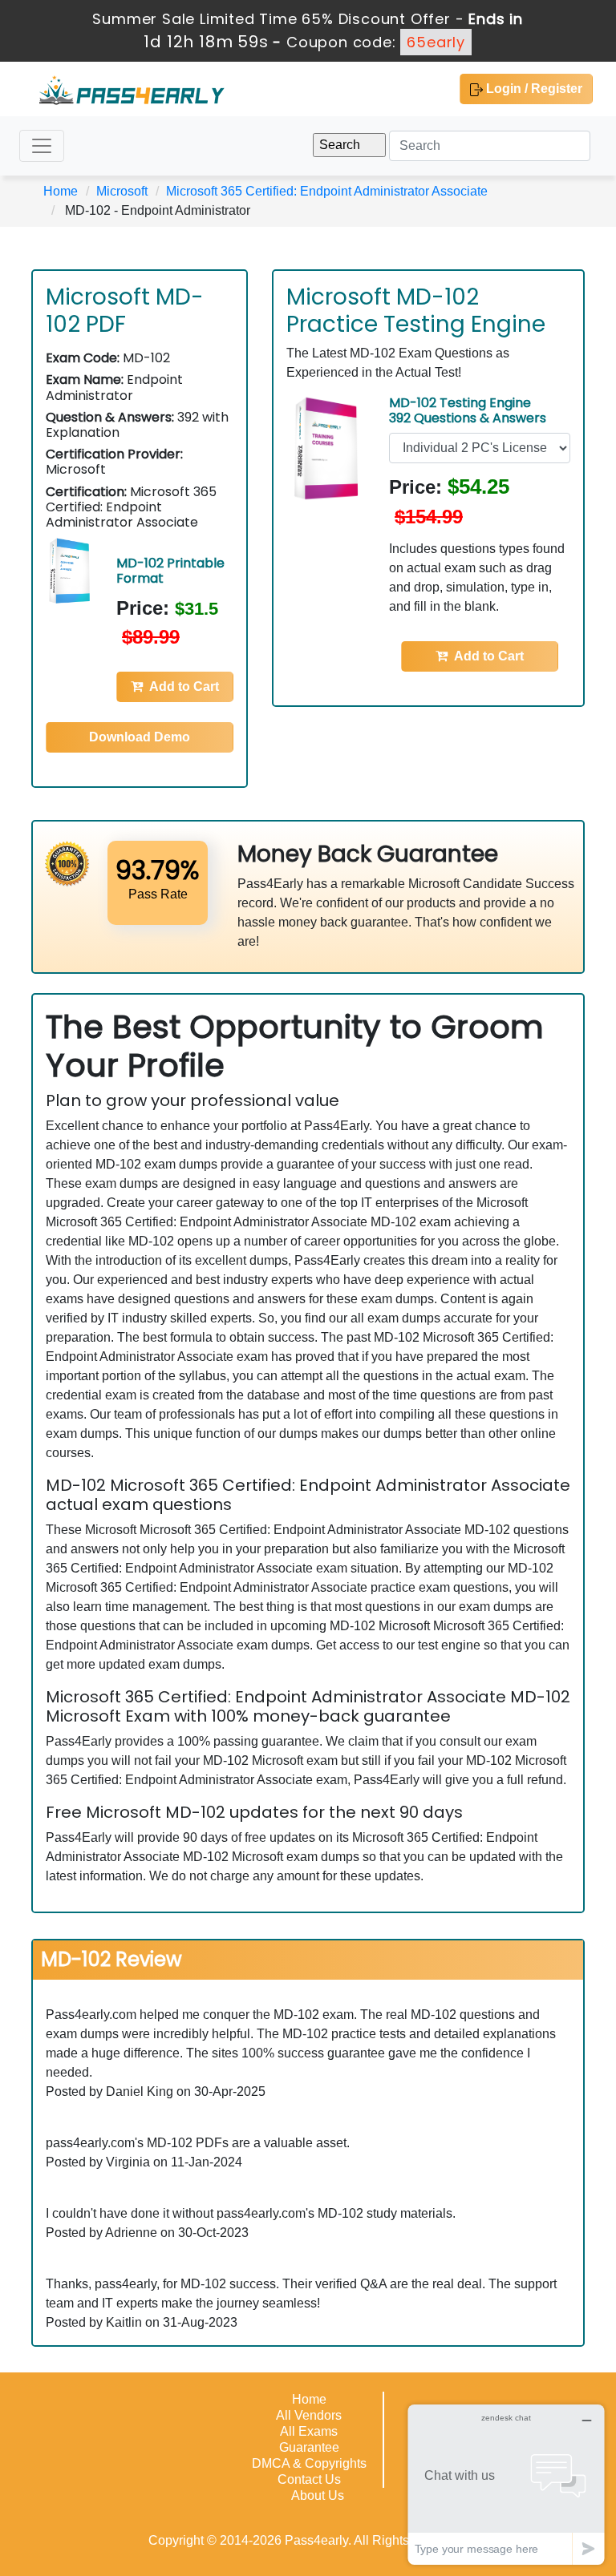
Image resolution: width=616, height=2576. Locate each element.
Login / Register (533, 89)
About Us (318, 2495)
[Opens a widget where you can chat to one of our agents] (506, 2484)
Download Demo (140, 737)
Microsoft (122, 191)
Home (61, 191)
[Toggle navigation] (42, 146)
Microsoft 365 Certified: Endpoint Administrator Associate (327, 191)
